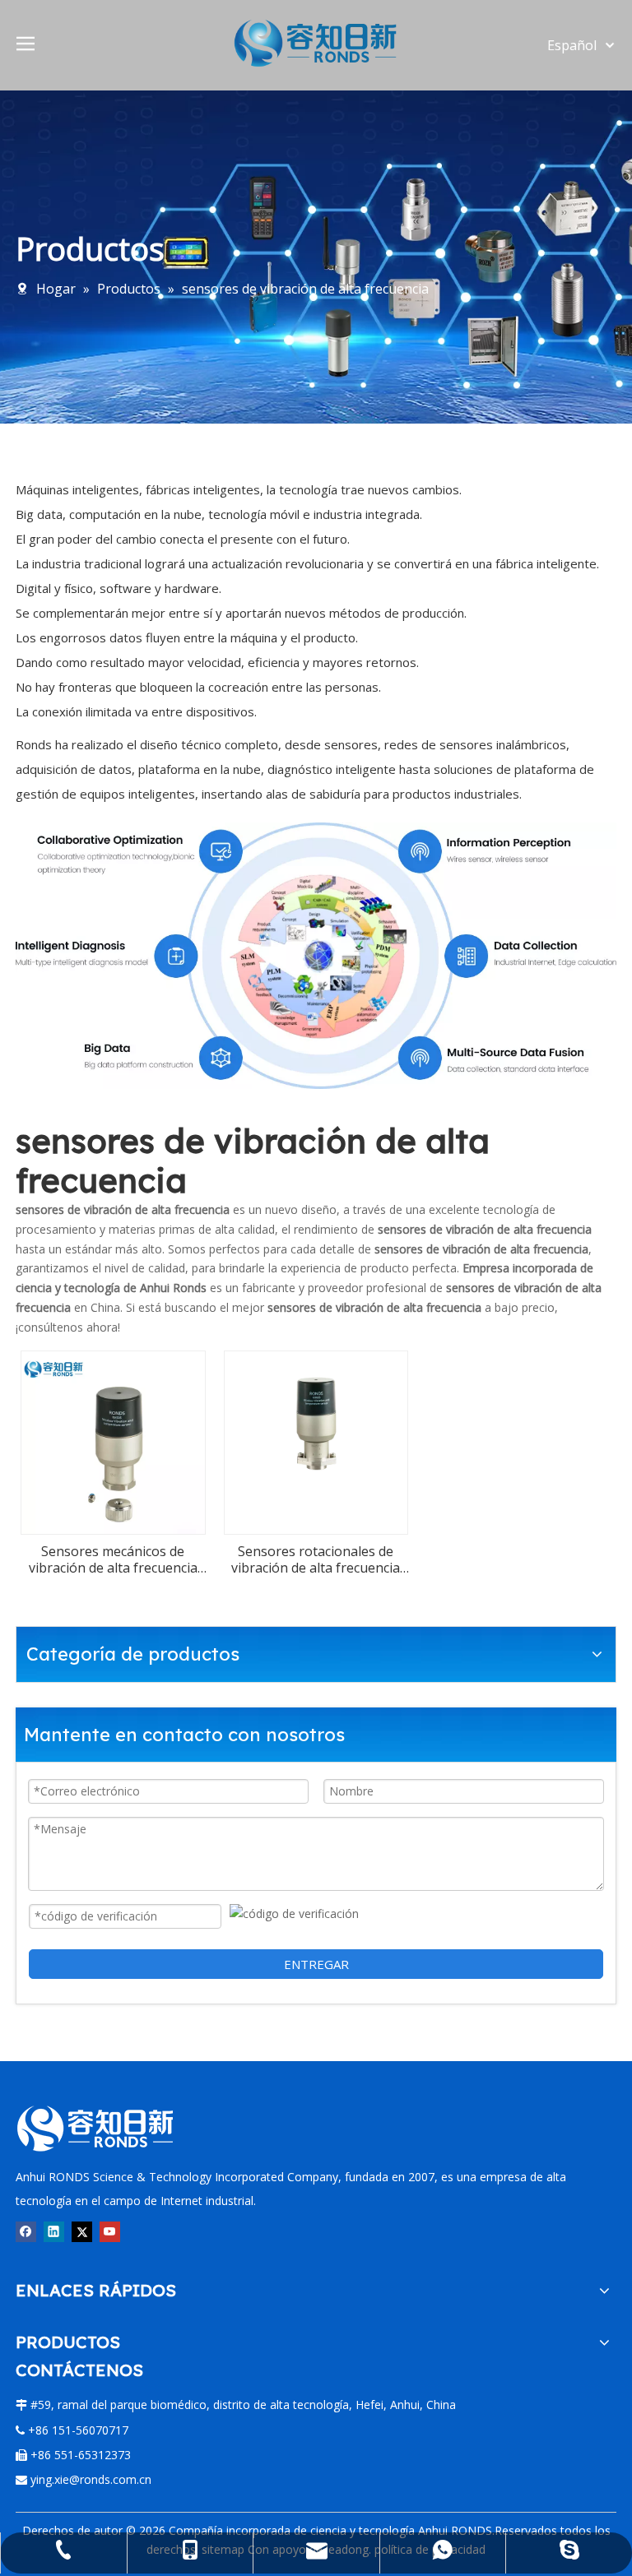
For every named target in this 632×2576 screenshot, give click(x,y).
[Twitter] (82, 2231)
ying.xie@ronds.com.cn (91, 2479)
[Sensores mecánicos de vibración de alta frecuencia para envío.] (113, 1441)
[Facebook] (26, 2231)
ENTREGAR (316, 1964)
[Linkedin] (54, 2231)
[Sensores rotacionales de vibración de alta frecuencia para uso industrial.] (316, 1425)
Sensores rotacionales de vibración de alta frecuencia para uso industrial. (316, 1559)
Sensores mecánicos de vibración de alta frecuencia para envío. (113, 1559)
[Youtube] (110, 2231)
